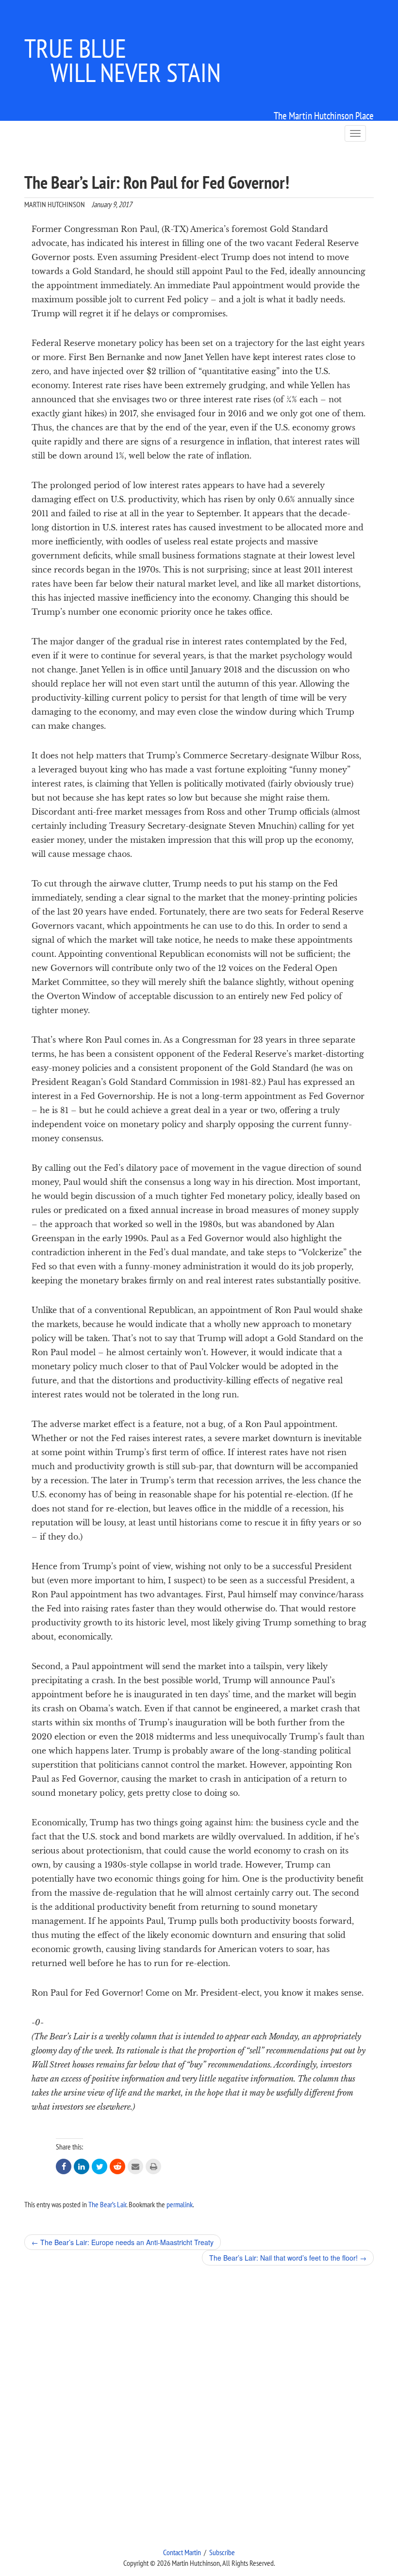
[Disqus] (199, 2406)
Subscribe (222, 2552)
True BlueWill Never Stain (123, 60)
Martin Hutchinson (55, 204)
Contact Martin (182, 2552)
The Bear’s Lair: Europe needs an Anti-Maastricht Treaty (123, 2242)
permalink (180, 2204)
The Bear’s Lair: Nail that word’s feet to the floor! (288, 2258)
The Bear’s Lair (107, 2204)
